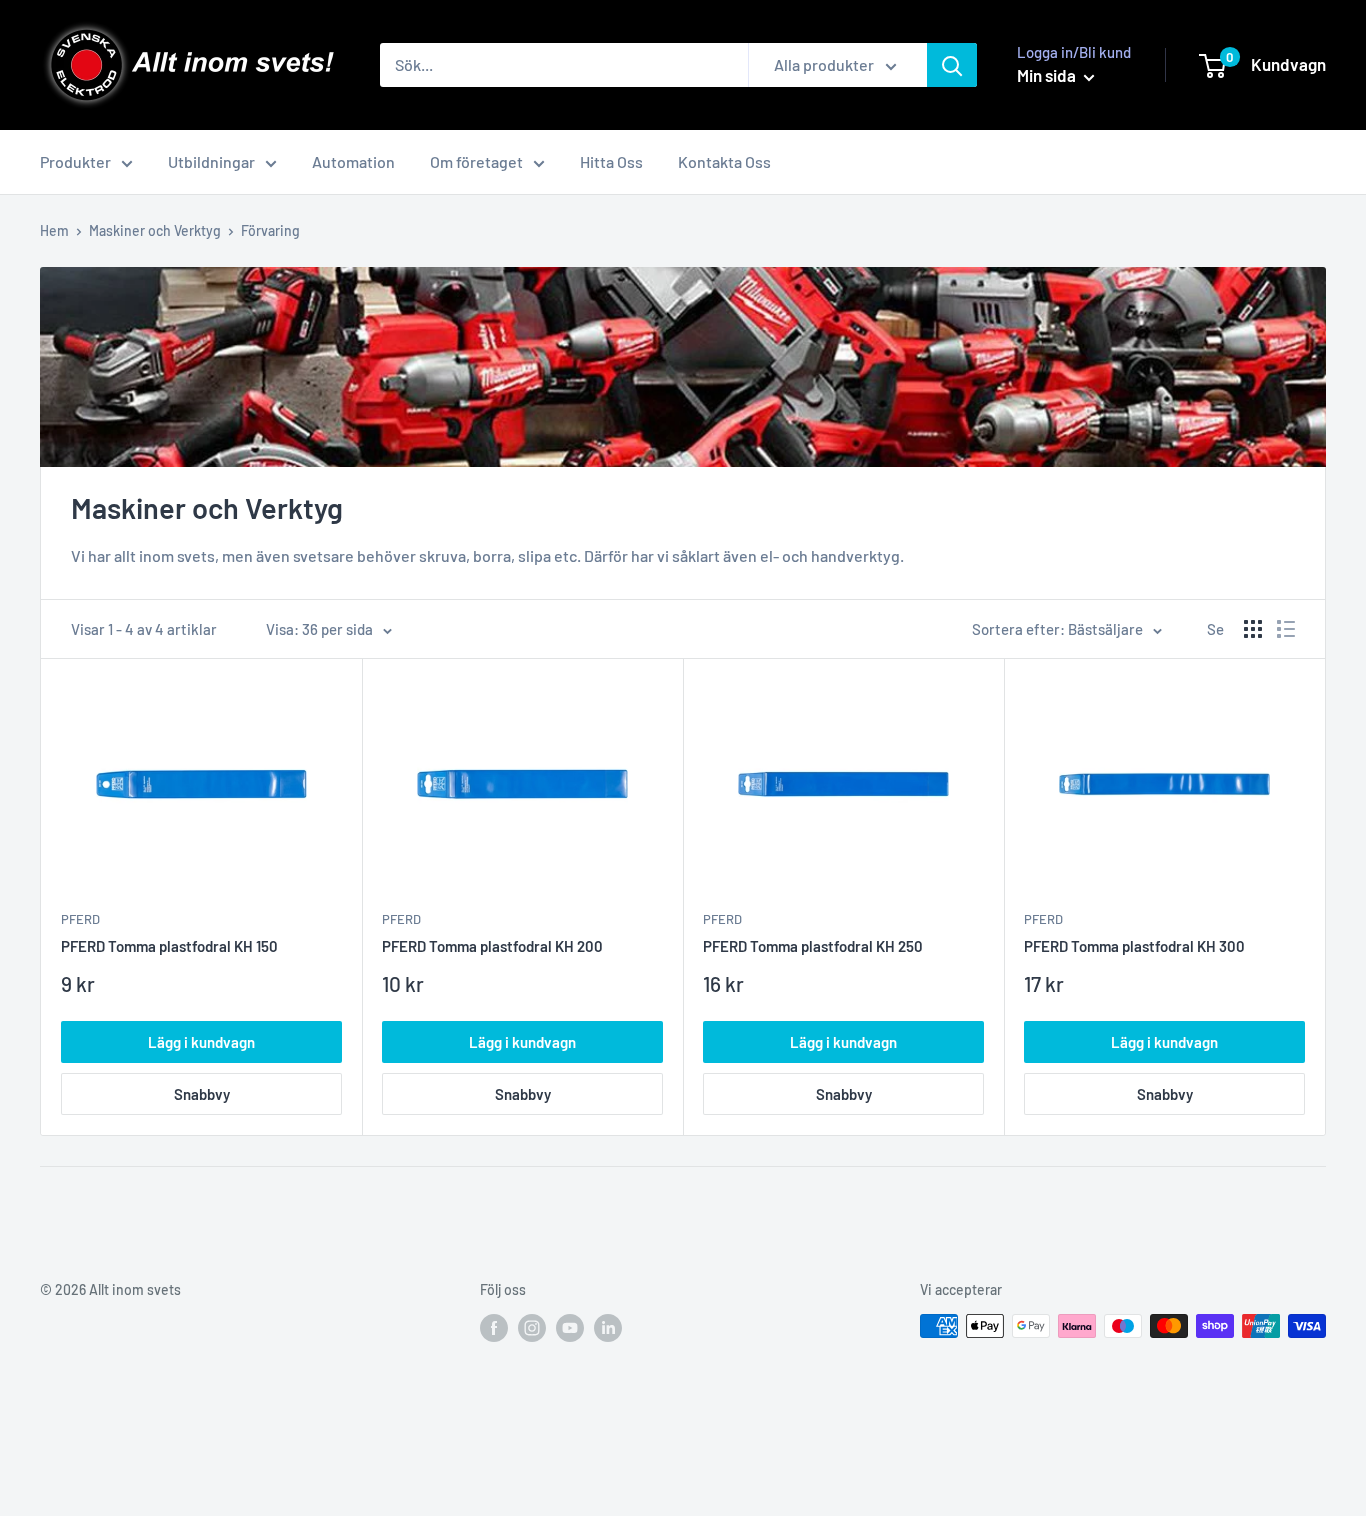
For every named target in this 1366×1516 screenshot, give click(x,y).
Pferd (80, 919)
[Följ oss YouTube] (570, 1328)
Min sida (1048, 75)
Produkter (75, 161)
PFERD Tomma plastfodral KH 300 (1134, 946)
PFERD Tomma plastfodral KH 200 (492, 946)
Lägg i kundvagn (201, 1042)
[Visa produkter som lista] (1286, 629)
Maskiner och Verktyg (155, 230)
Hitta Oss (611, 161)
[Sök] (952, 65)
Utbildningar (211, 161)
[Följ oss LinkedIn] (608, 1328)
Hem (54, 230)
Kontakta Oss (724, 161)
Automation (353, 161)
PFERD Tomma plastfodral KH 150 (169, 946)
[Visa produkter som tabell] (1253, 629)
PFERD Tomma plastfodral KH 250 (813, 946)
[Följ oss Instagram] (532, 1328)
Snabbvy (202, 1094)
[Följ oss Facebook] (494, 1328)
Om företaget (476, 161)
